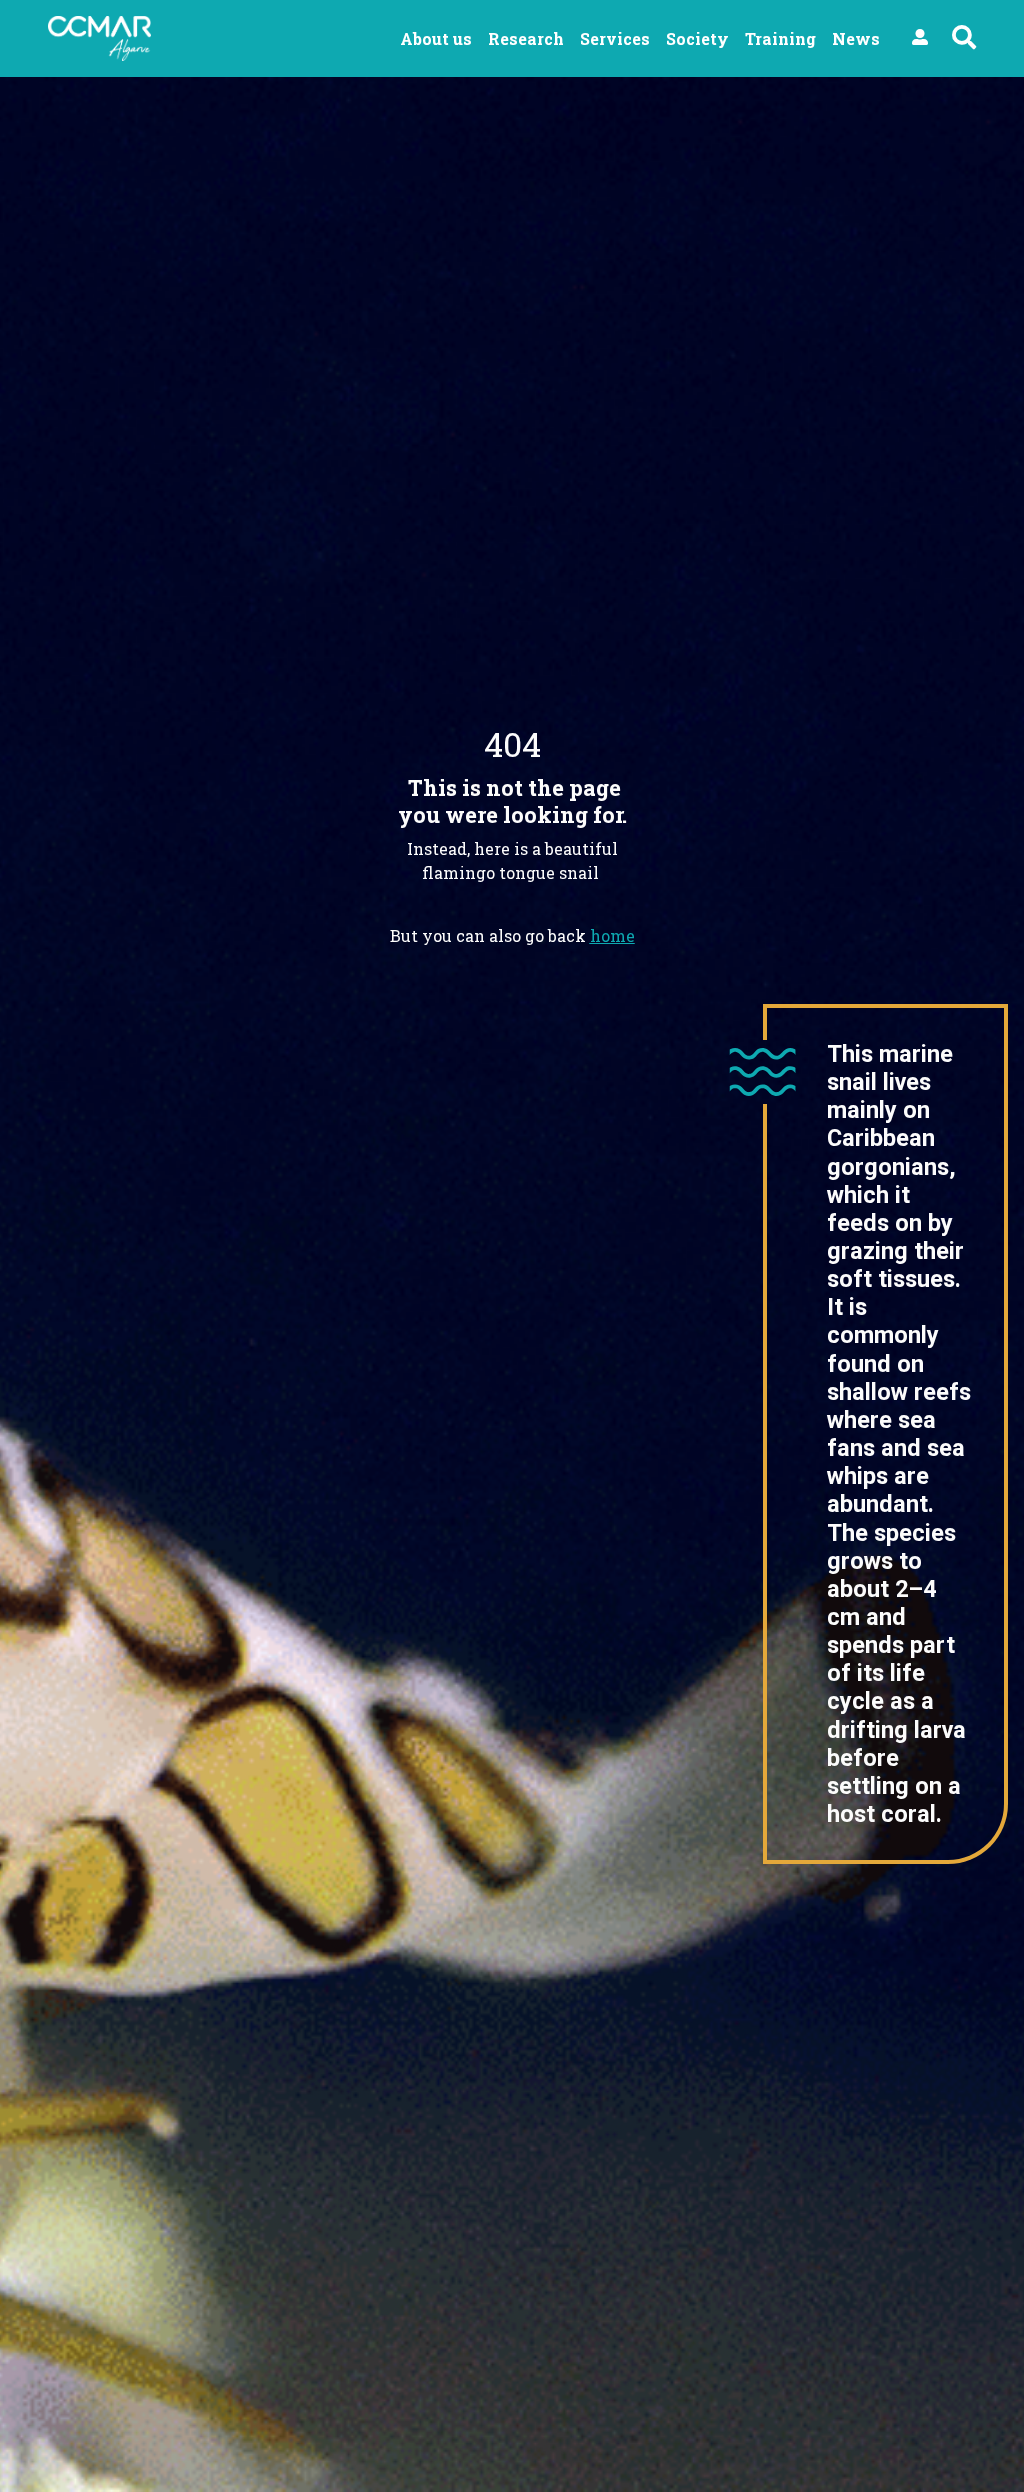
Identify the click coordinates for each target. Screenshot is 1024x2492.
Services (615, 38)
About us (436, 38)
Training (780, 38)
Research (526, 38)
